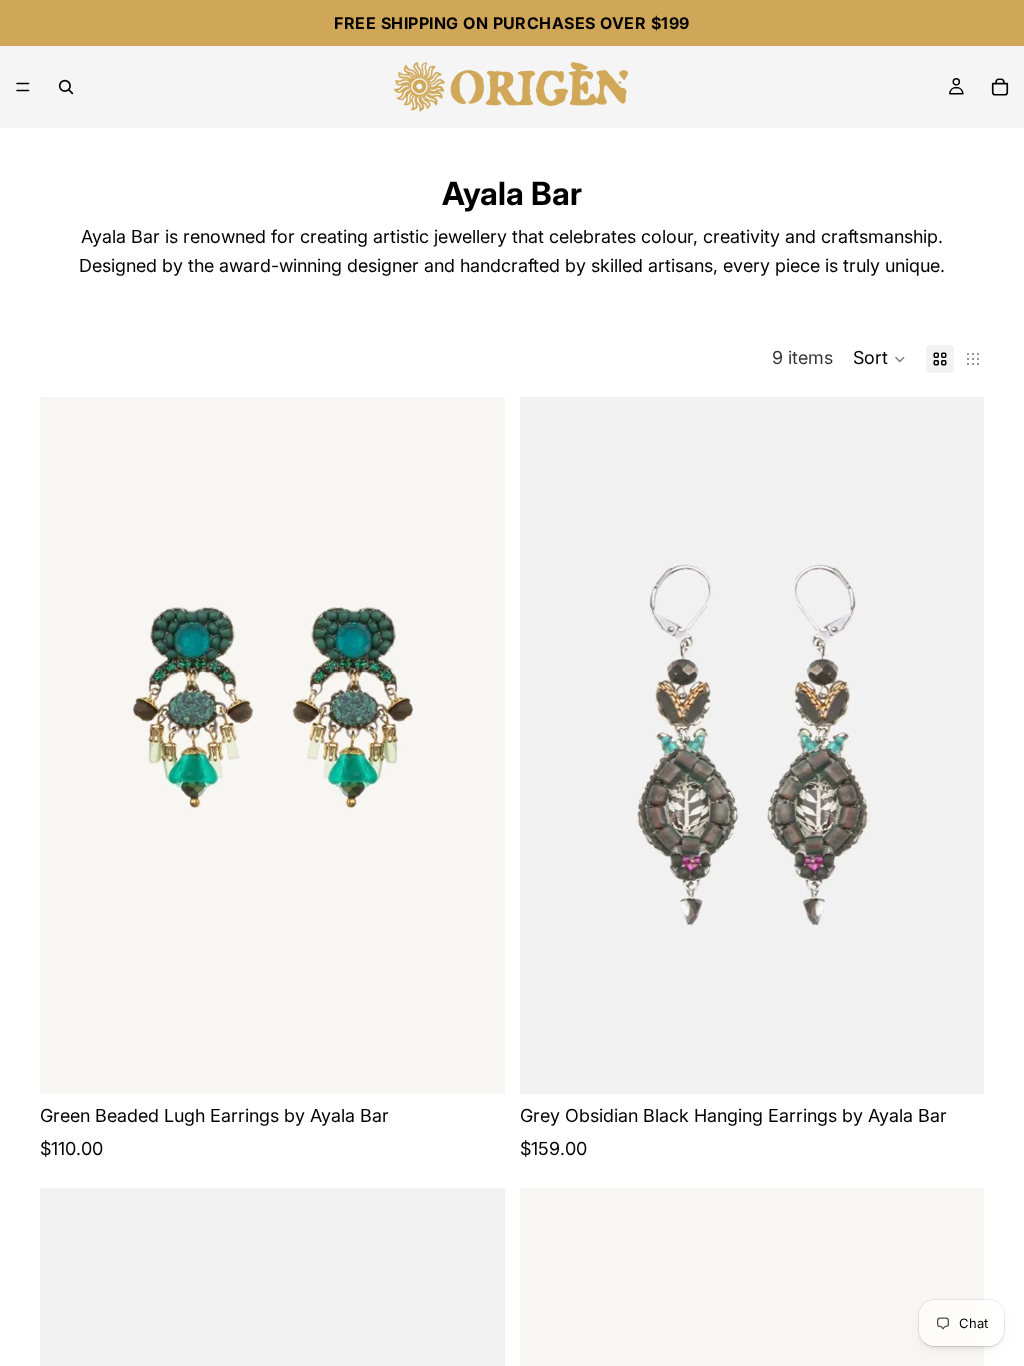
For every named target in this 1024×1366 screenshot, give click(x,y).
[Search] (66, 87)
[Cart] (1000, 87)
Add (491, 1062)
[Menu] (23, 87)
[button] (879, 359)
